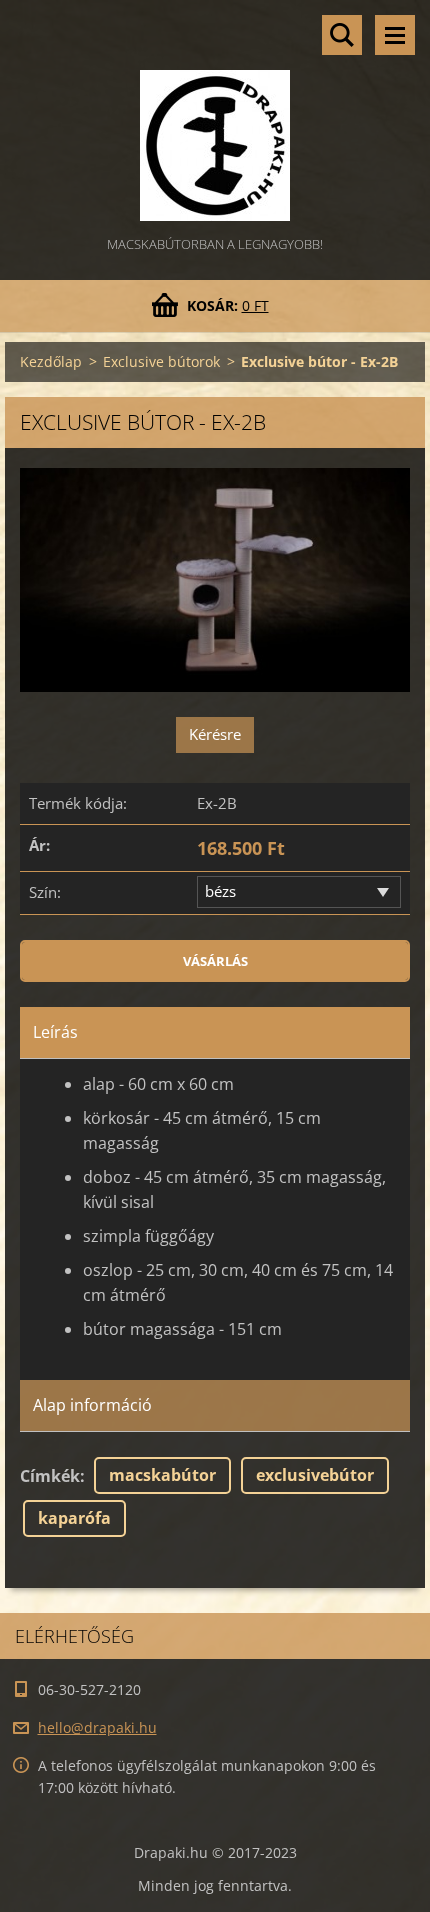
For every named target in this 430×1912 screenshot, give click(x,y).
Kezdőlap (51, 361)
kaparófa (74, 1518)
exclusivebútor (315, 1475)
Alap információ (92, 1405)
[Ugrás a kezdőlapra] (215, 116)
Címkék (50, 1476)
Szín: (45, 892)
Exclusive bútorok (161, 361)
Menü (395, 35)
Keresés (342, 35)
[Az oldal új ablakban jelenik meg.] (215, 580)
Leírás (55, 1032)
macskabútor (162, 1475)
